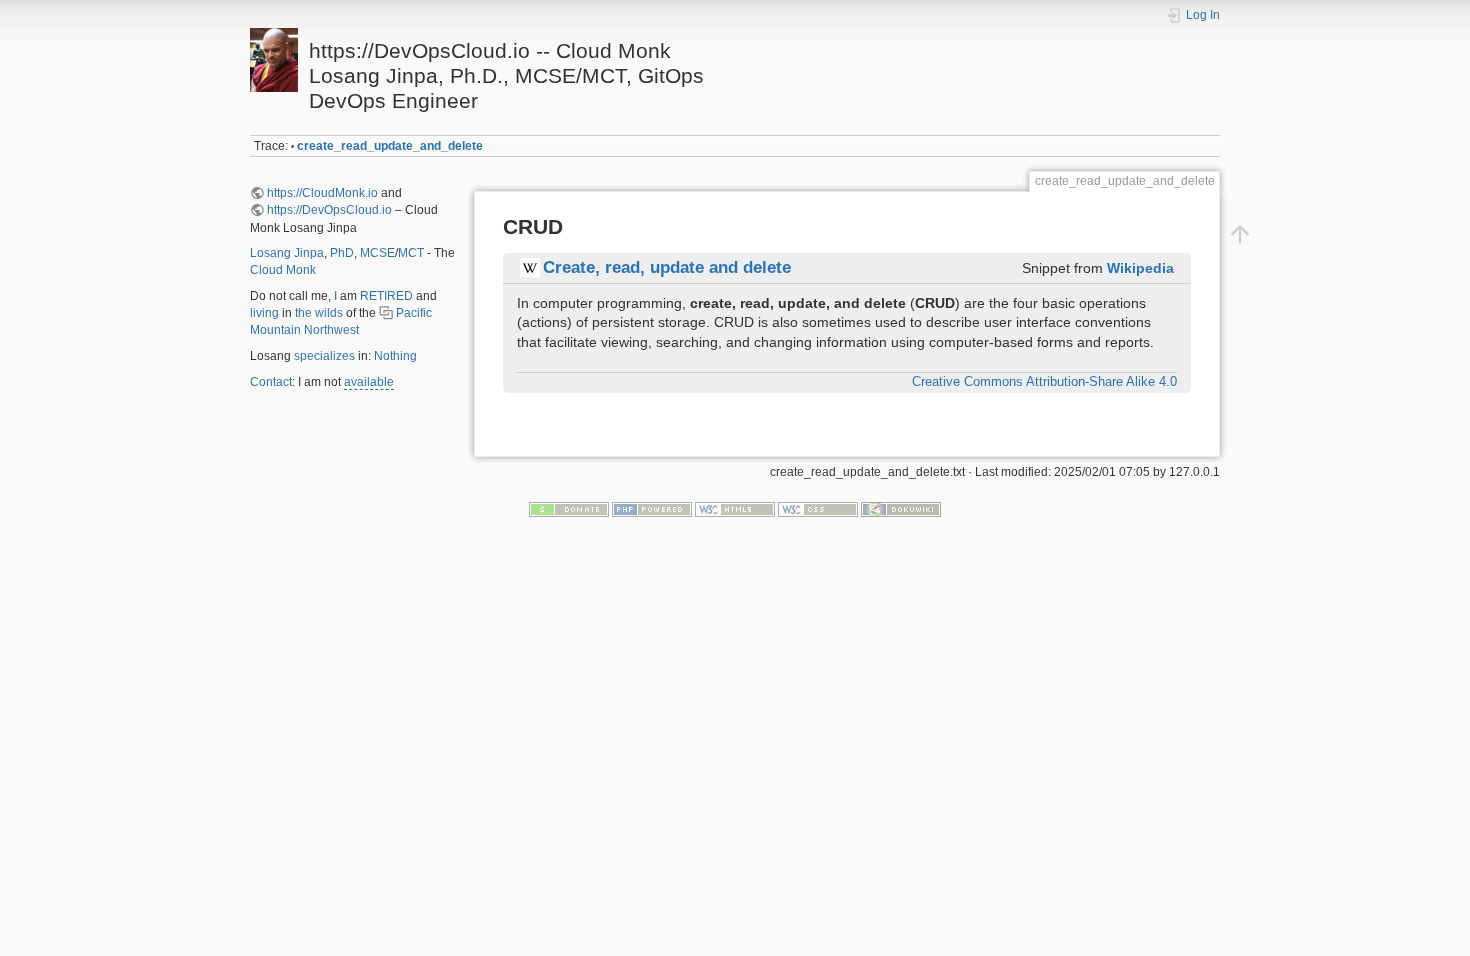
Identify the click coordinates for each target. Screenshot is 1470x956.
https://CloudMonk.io (322, 193)
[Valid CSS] (818, 509)
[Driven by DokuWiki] (901, 509)
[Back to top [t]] (1240, 233)
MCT (411, 253)
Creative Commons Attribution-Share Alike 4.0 (1044, 382)
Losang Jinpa (287, 253)
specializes (324, 356)
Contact (271, 382)
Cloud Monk (283, 270)
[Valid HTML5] (735, 509)
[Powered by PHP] (652, 509)
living (264, 313)
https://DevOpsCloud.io (329, 210)
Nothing (395, 356)
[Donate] (569, 509)
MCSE (377, 253)
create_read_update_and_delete (390, 146)
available (369, 382)
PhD (342, 253)
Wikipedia (1140, 268)
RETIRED (386, 296)
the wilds (319, 313)
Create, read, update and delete (667, 267)
